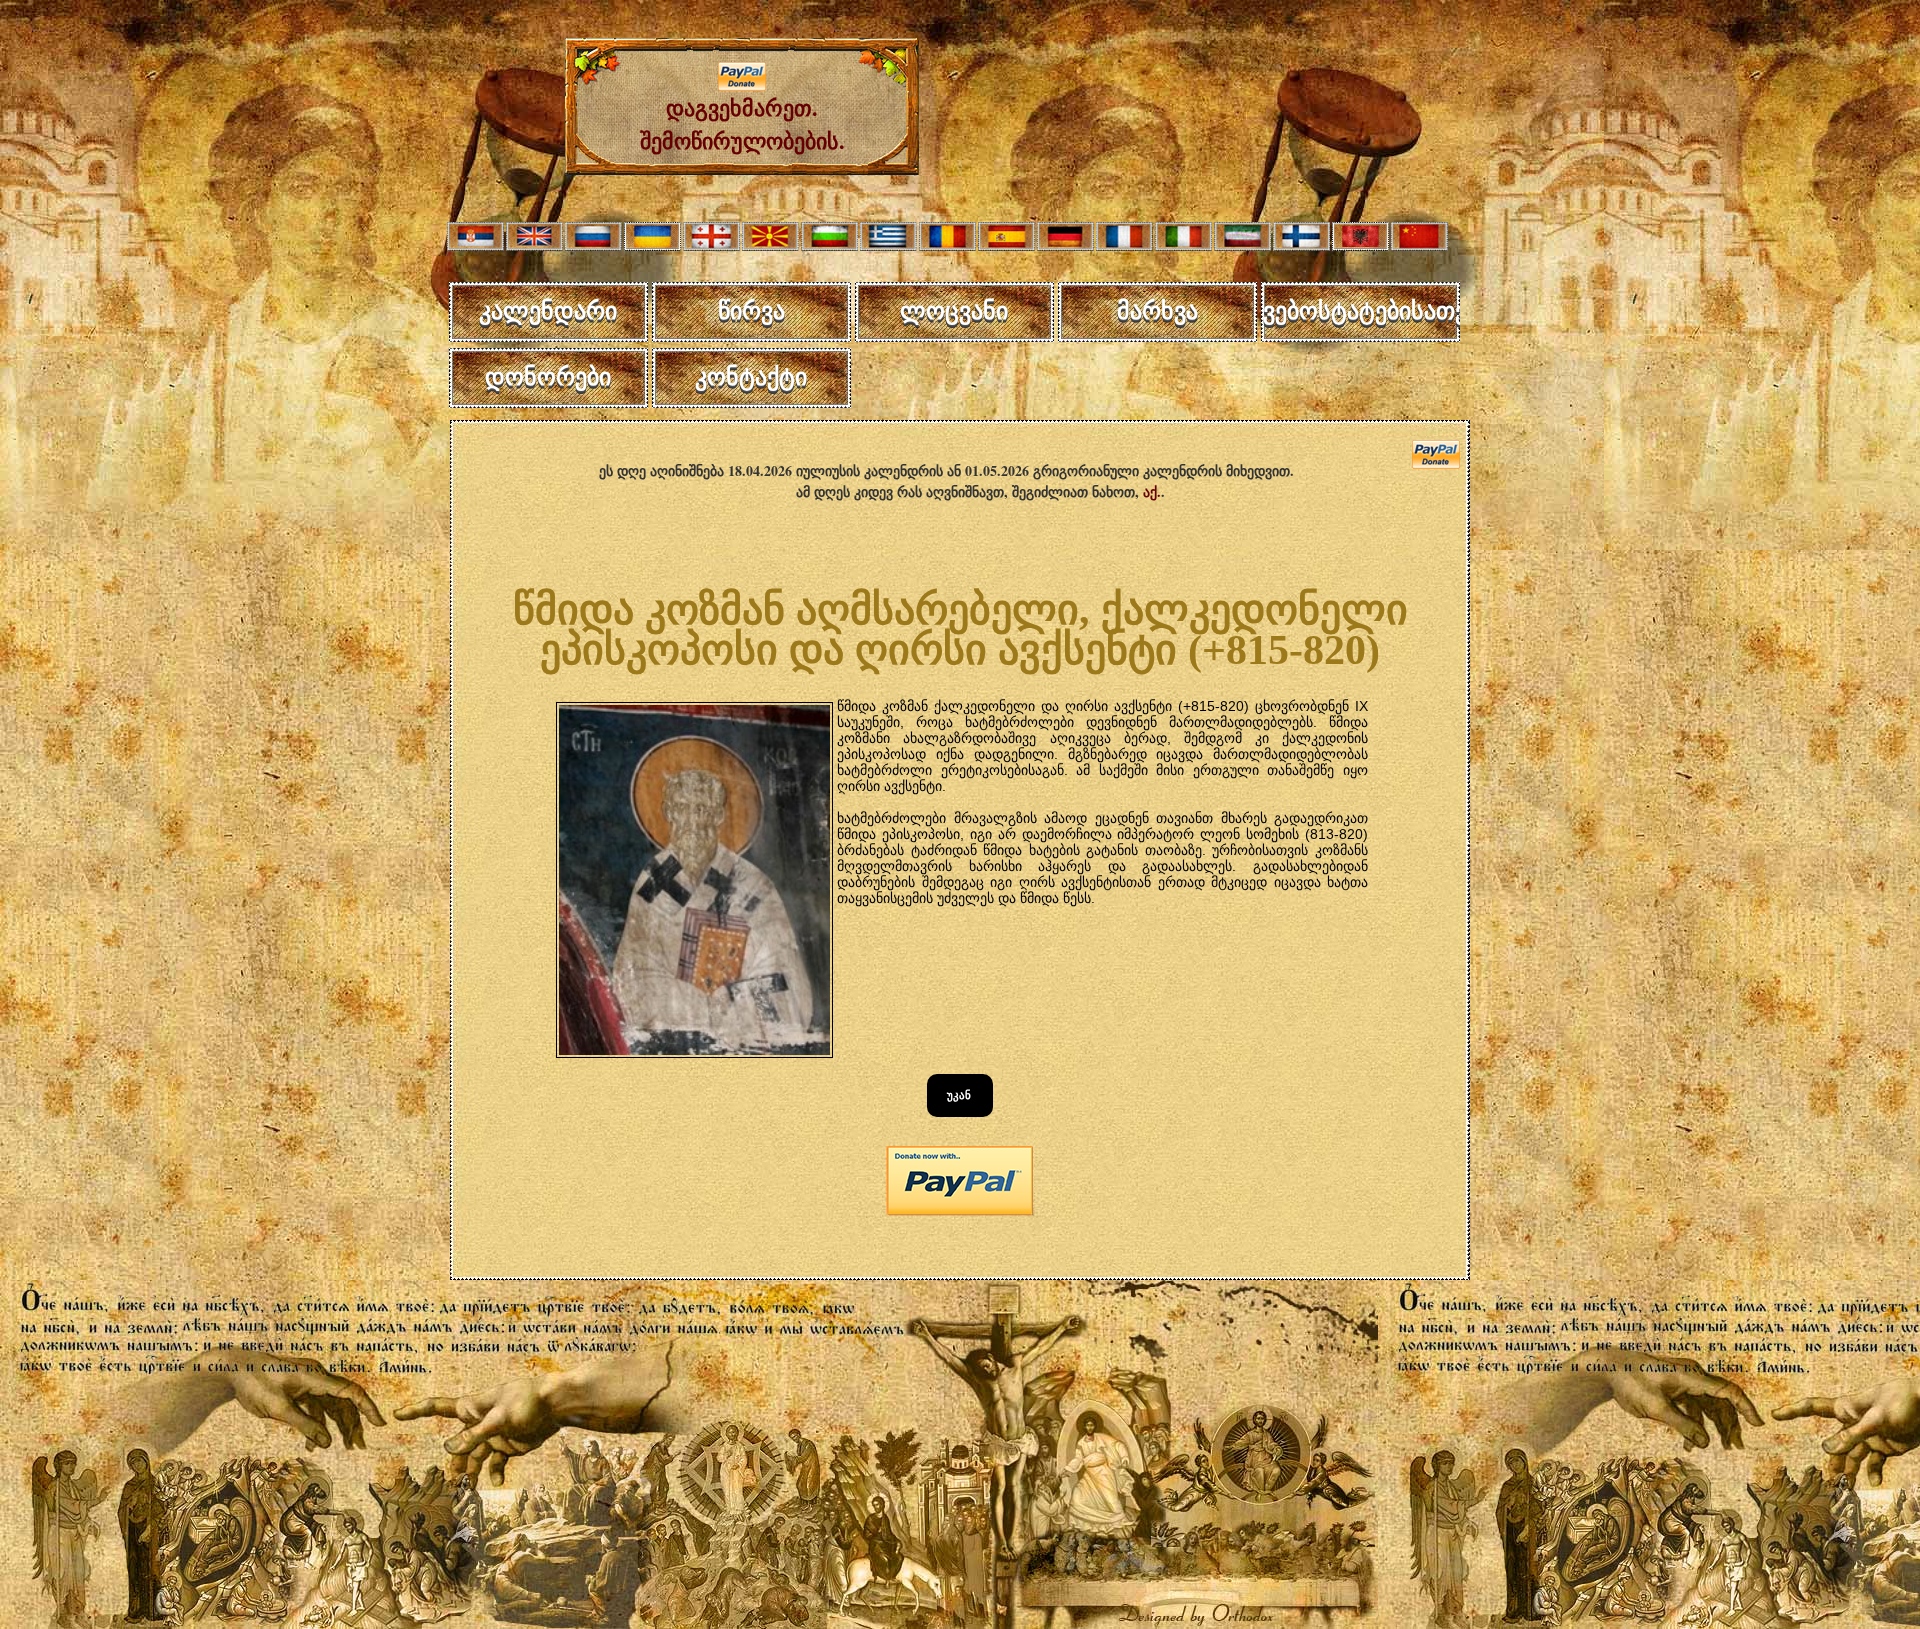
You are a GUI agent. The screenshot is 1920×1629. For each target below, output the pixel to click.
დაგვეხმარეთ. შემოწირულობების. (742, 124)
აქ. (1152, 491)
